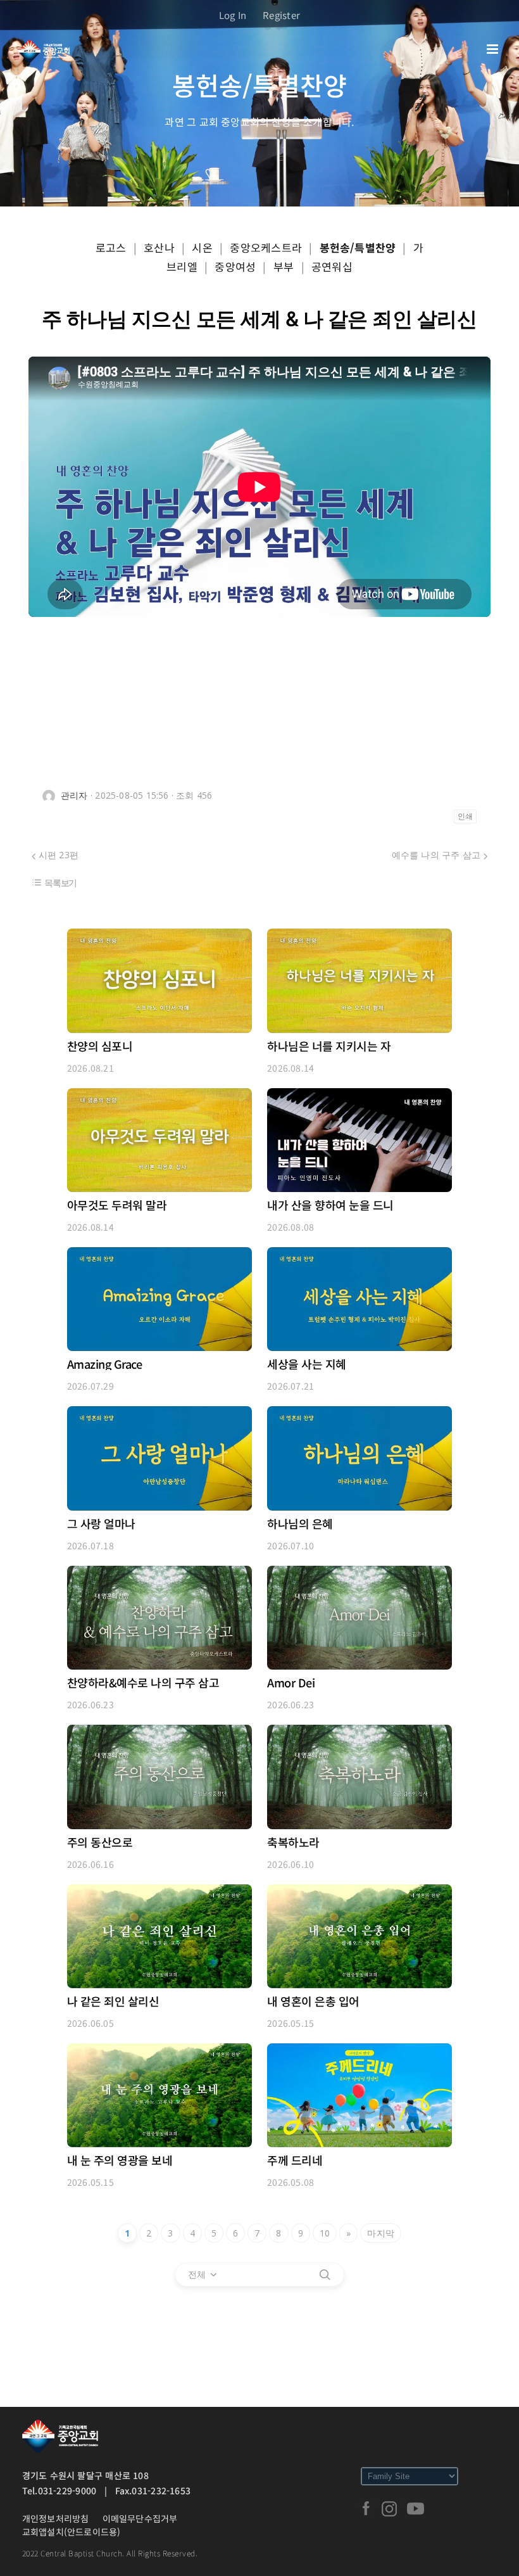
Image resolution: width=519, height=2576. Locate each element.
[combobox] (203, 2275)
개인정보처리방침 (56, 2518)
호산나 (159, 247)
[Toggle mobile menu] (493, 49)
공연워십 (332, 266)
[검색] (325, 2275)
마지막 (381, 2233)
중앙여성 (235, 266)
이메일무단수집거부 (140, 2518)
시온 (202, 247)
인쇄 (465, 816)
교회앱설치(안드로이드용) (72, 2532)
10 (325, 2233)
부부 (284, 266)
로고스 (111, 247)
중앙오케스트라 (266, 247)
